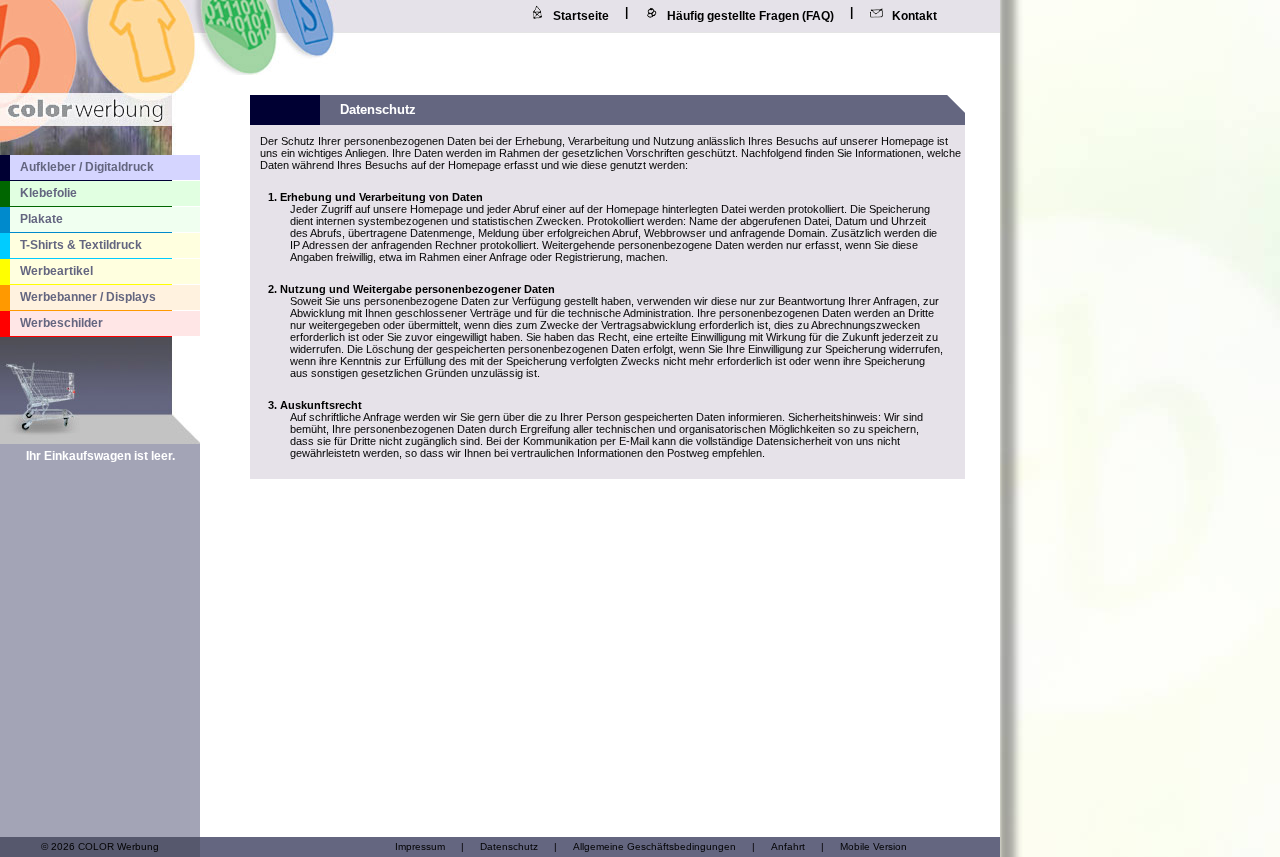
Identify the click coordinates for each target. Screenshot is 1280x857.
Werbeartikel (56, 271)
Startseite (581, 16)
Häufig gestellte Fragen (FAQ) (750, 16)
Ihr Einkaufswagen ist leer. (100, 456)
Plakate (41, 219)
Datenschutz (509, 846)
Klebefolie (48, 193)
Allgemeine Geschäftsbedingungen (654, 846)
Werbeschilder (61, 323)
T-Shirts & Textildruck (81, 245)
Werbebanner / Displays (88, 297)
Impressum (420, 846)
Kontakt (914, 16)
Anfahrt (788, 846)
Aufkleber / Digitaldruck (87, 167)
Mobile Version (873, 846)
